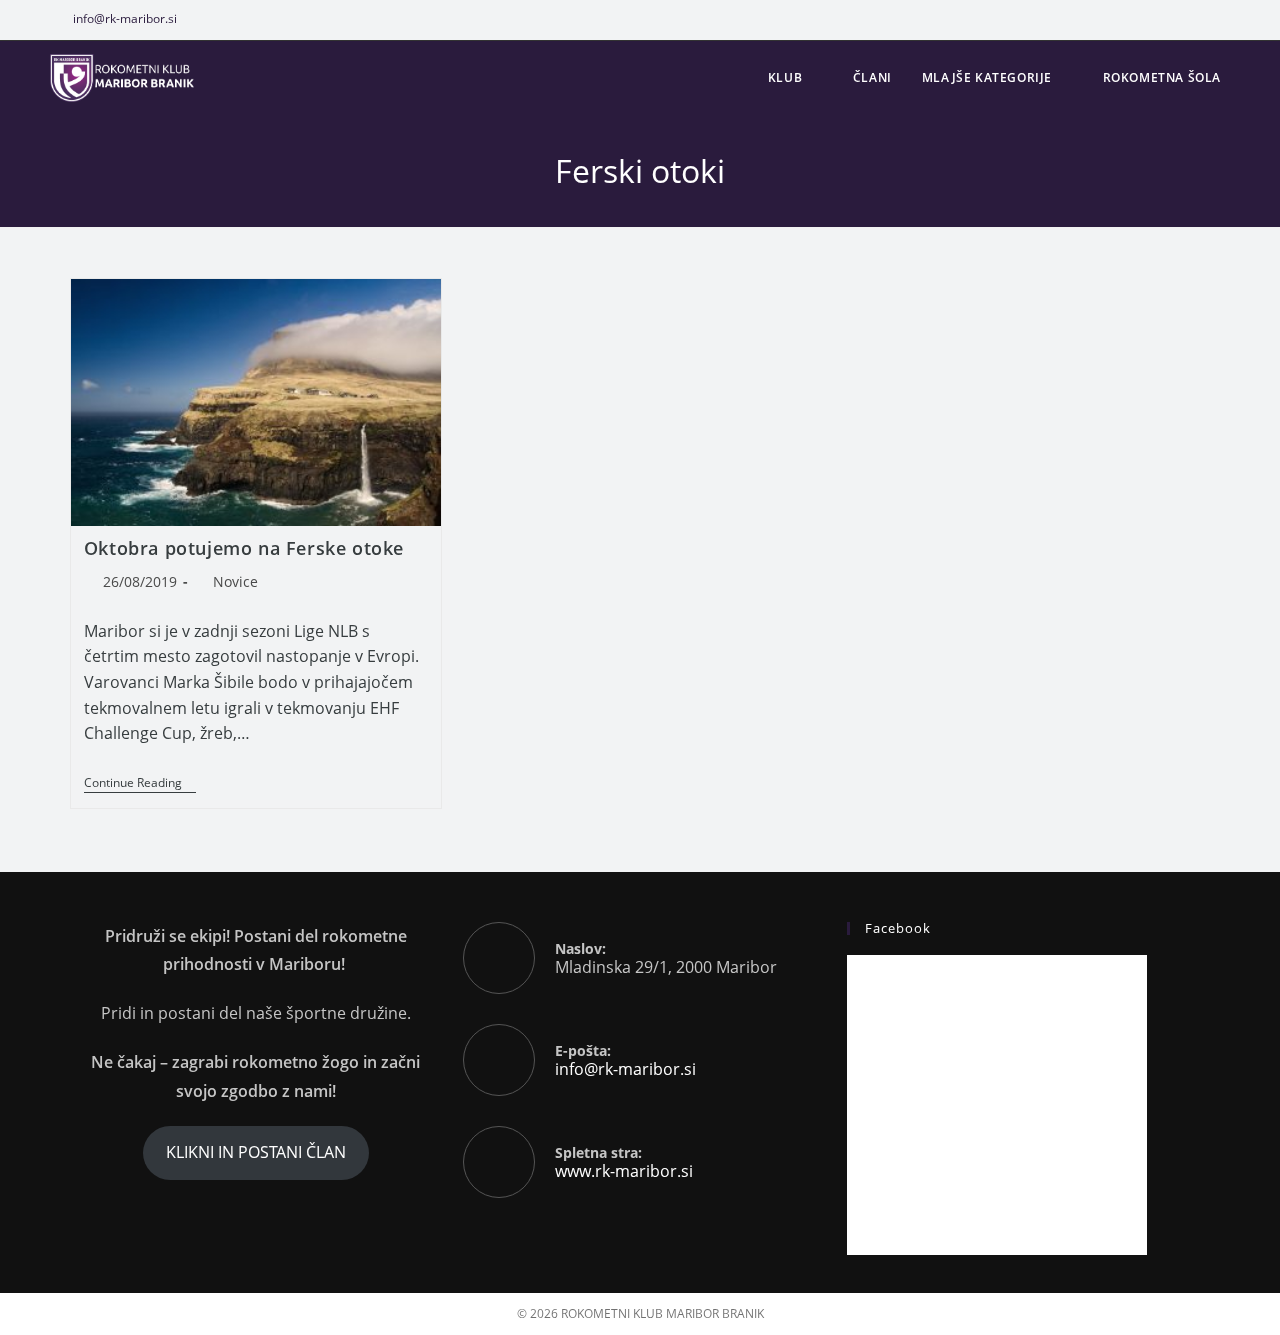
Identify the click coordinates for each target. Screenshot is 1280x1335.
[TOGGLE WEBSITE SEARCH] (1255, 78)
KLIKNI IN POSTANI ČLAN (256, 1152)
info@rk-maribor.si (125, 18)
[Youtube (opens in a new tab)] (1231, 19)
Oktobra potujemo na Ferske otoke (244, 548)
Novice (235, 581)
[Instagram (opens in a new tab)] (1208, 19)
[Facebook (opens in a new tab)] (1185, 19)
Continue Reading (140, 783)
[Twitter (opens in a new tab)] (1150, 19)
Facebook (898, 928)
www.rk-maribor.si (624, 1171)
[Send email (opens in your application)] (1251, 19)
